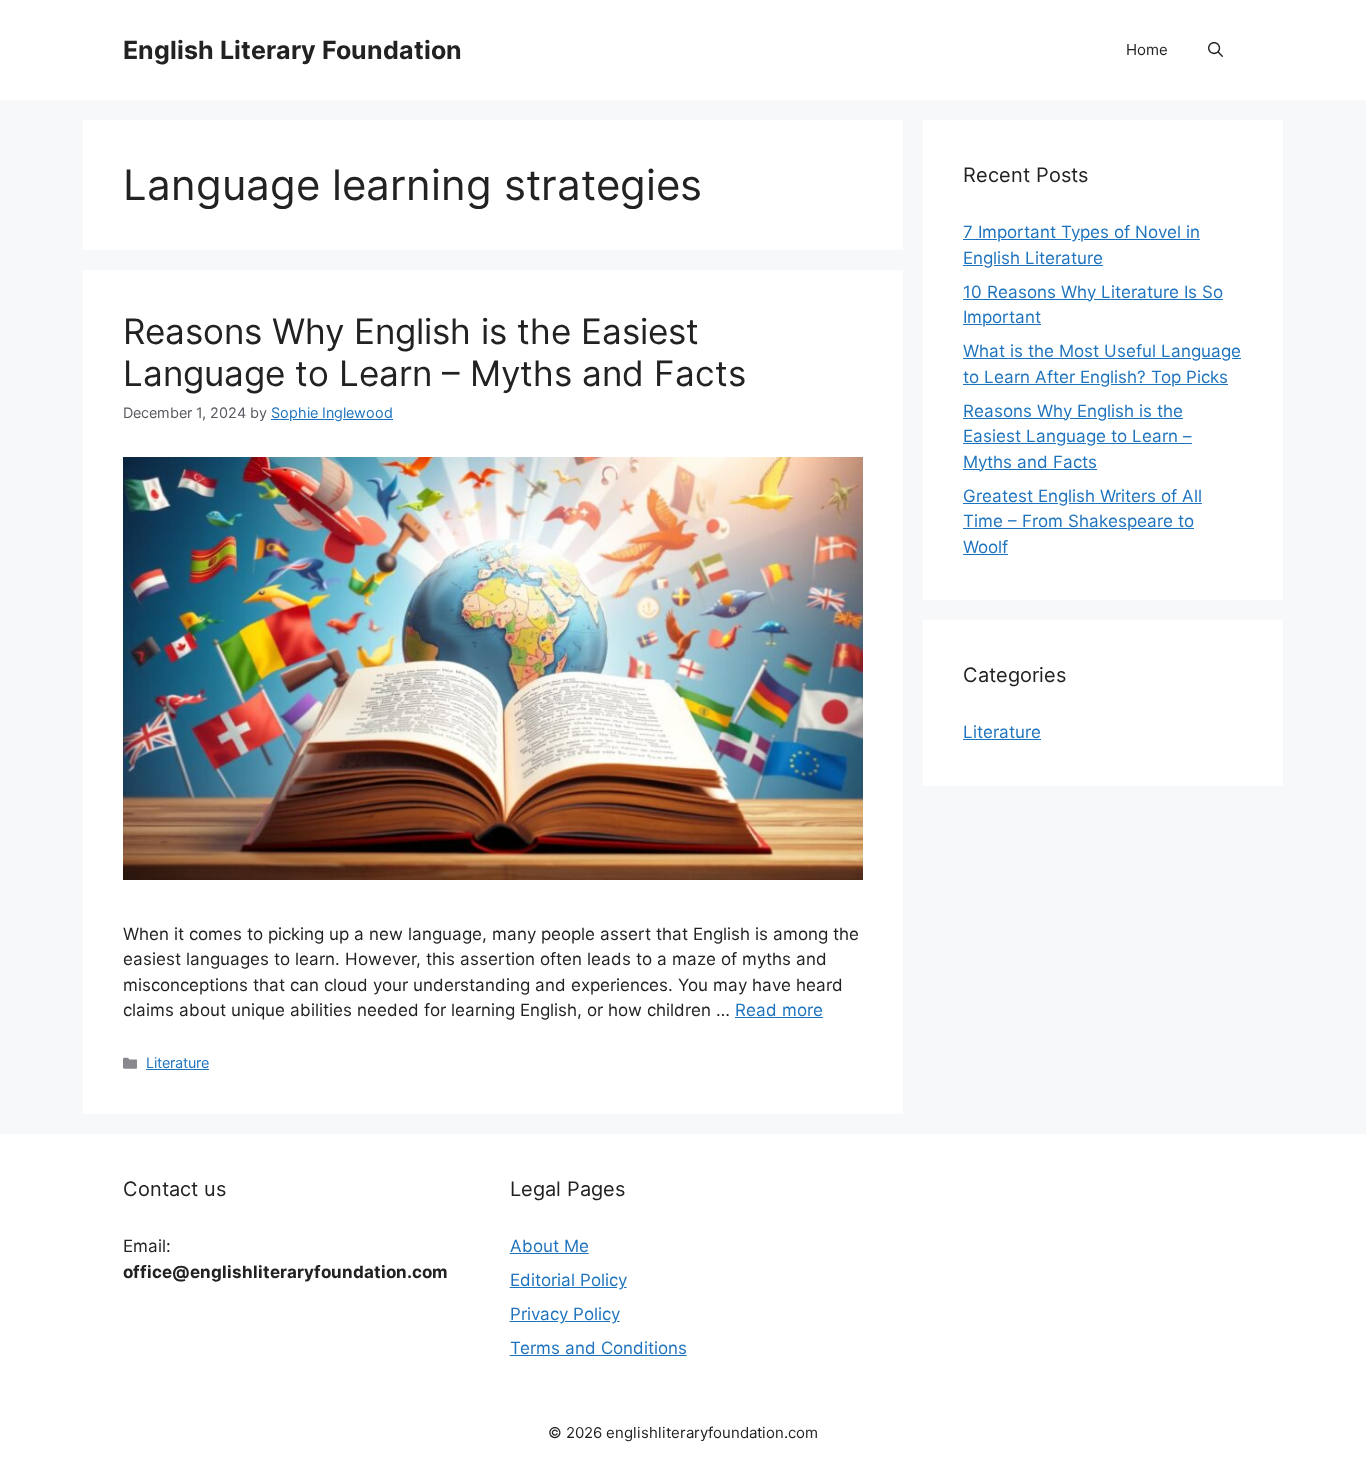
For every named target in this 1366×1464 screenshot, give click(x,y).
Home (1147, 49)
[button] (1215, 50)
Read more (779, 1010)
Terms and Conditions (598, 1348)
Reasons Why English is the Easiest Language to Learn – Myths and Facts (434, 352)
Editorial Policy (568, 1280)
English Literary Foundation (292, 50)
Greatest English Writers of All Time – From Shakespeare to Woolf (1082, 521)
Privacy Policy (565, 1314)
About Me (549, 1246)
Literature (177, 1062)
